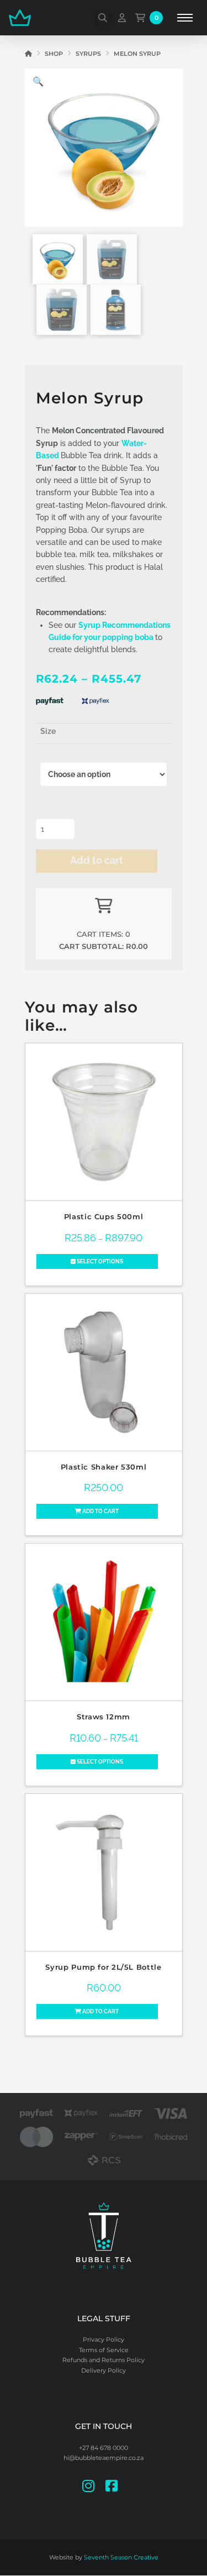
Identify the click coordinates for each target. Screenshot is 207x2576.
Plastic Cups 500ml (104, 1217)
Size (48, 731)
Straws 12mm (104, 1717)
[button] (103, 18)
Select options (99, 1261)
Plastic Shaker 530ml (104, 1467)
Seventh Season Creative (121, 2557)
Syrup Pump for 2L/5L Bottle (103, 1967)
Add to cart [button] (100, 1511)
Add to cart (97, 860)
